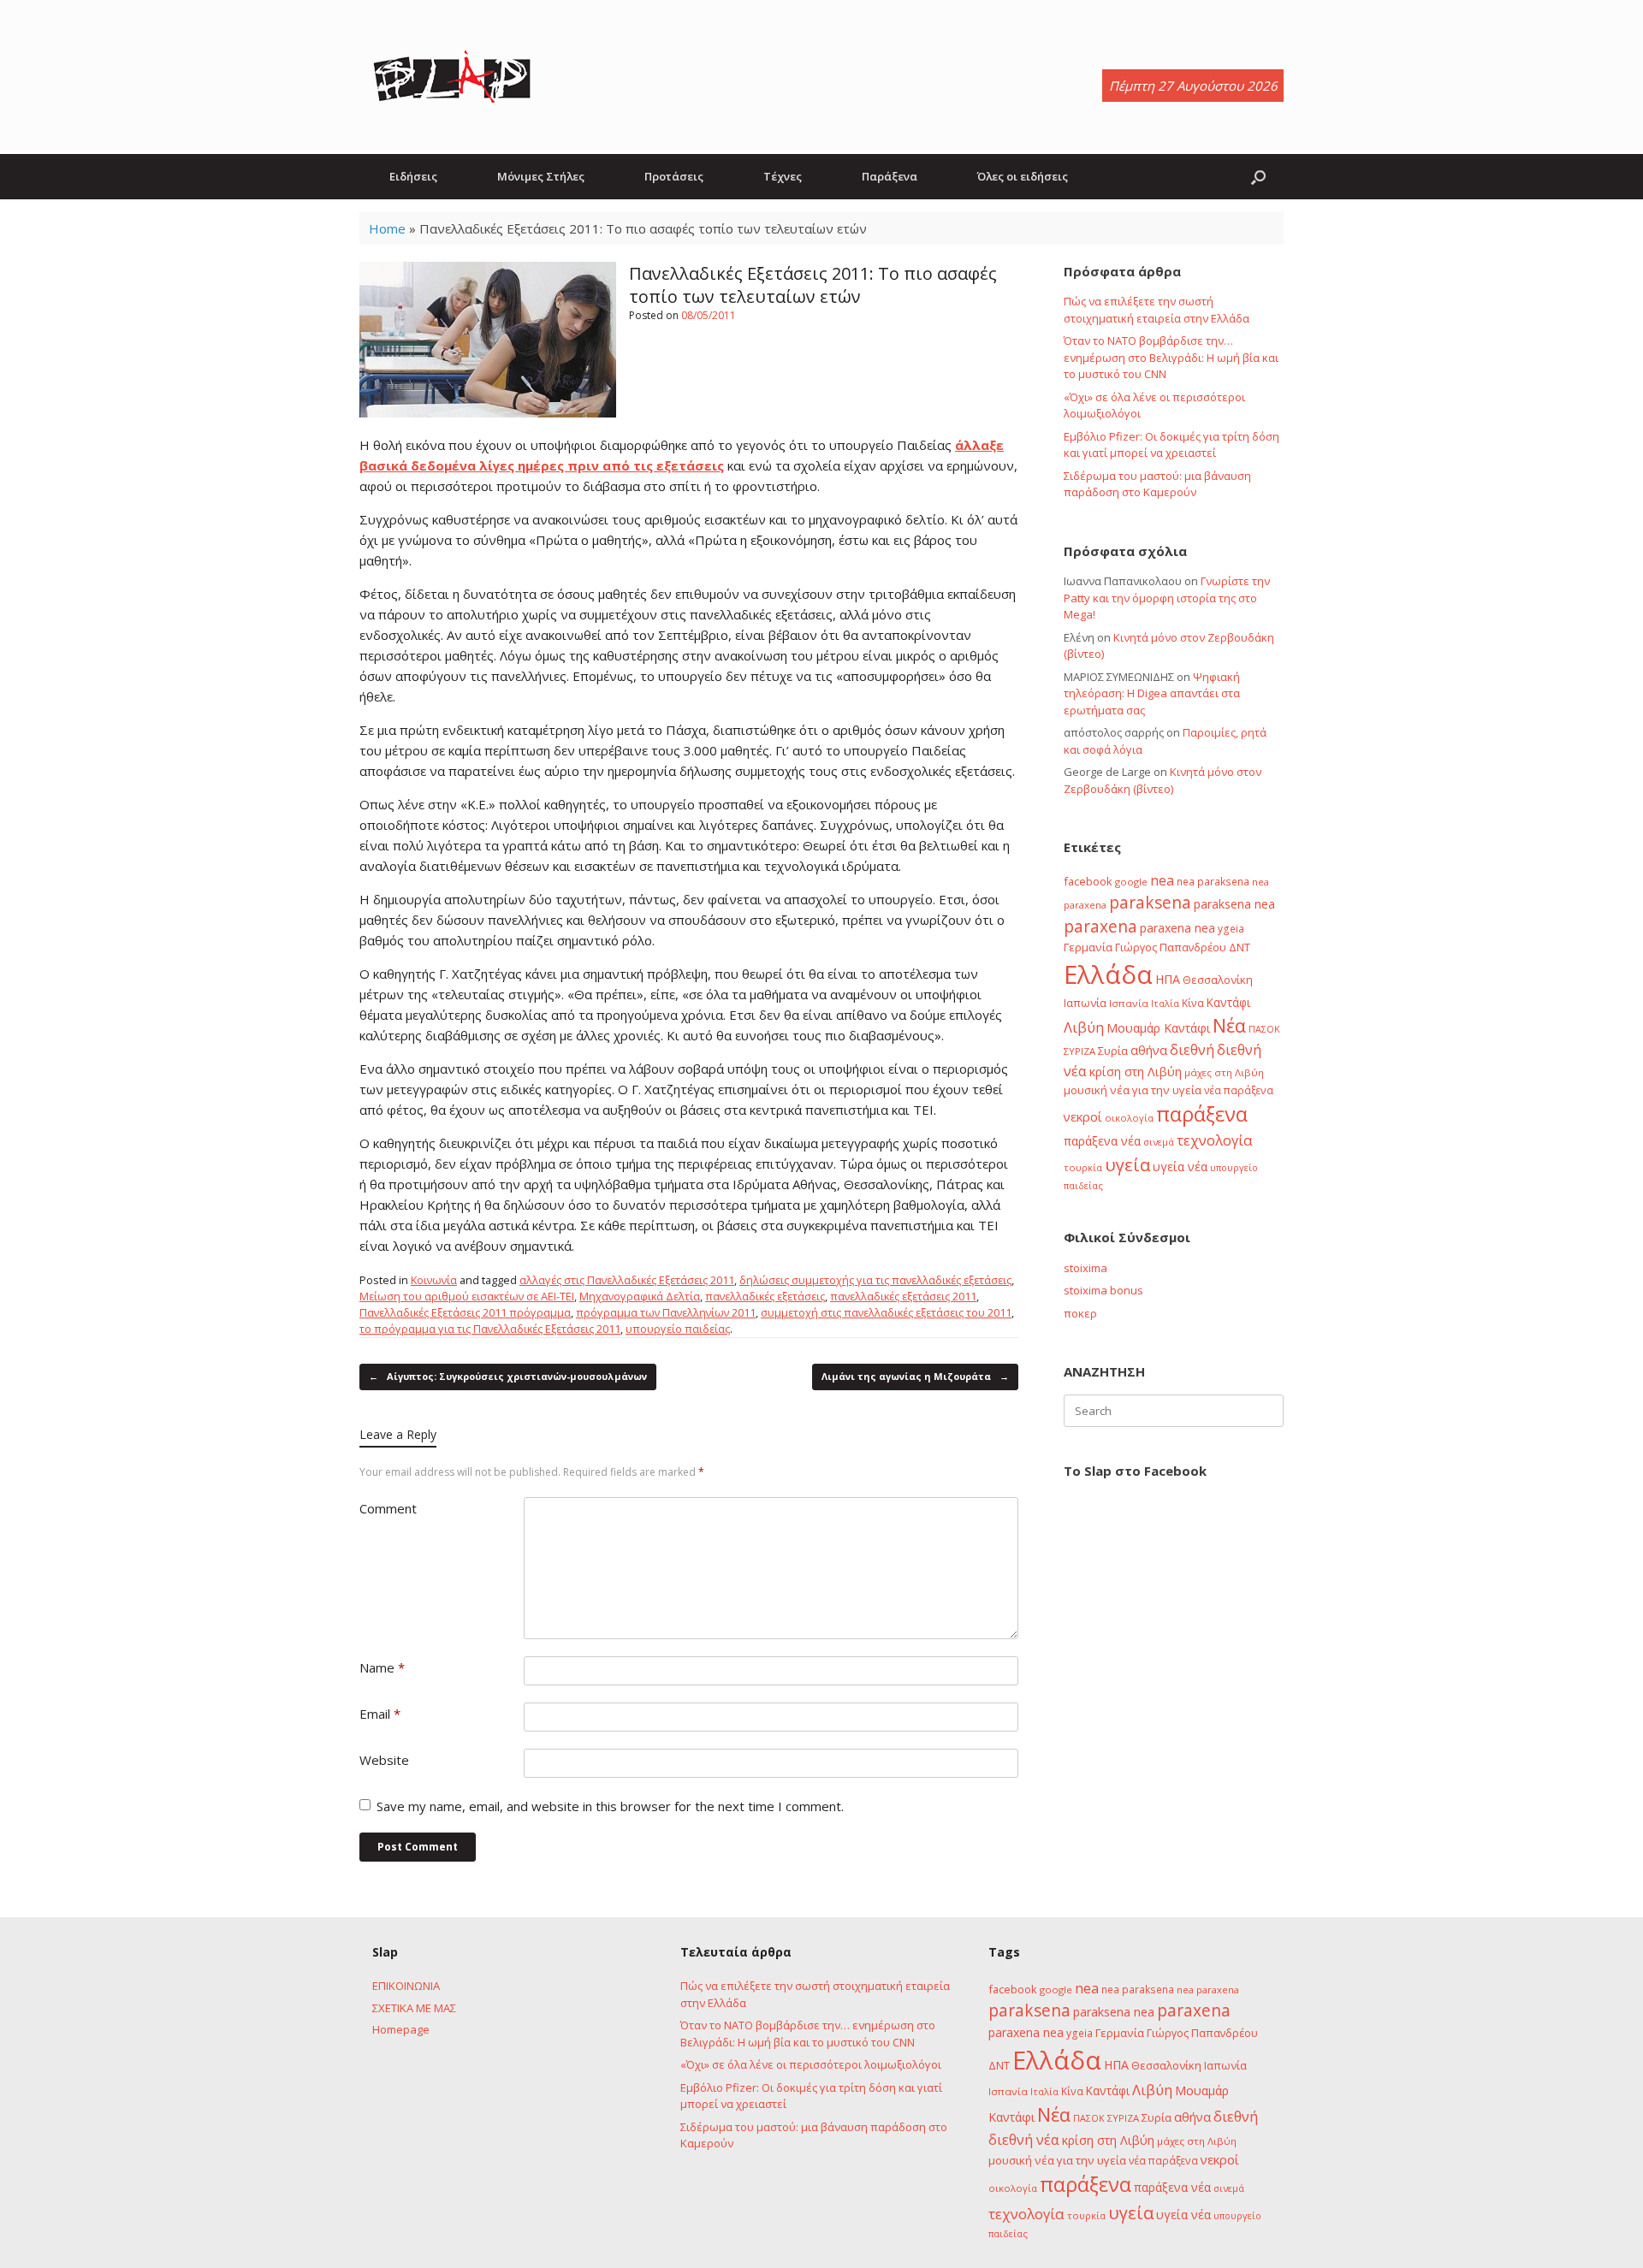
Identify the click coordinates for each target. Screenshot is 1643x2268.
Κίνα (1193, 1003)
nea (1162, 880)
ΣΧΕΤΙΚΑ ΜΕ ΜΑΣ (414, 2008)
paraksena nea (1234, 904)
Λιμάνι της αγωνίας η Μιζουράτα (915, 1376)
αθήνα (1149, 1050)
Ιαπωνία (1085, 1003)
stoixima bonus (1103, 1290)
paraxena (1100, 927)
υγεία (1127, 1164)
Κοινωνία (434, 1280)
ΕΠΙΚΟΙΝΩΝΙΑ (406, 1986)
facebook (1088, 881)
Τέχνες (783, 176)
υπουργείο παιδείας (678, 1329)
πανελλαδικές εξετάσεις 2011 (903, 1296)
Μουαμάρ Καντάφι (1158, 1028)
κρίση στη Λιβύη (1136, 1072)
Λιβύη (1084, 1027)
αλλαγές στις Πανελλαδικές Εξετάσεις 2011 (627, 1280)
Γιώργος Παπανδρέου (1171, 947)
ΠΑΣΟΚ (1264, 1029)
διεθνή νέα (1024, 2140)
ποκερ (1080, 1313)
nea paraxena (1208, 1990)
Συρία (1113, 1051)
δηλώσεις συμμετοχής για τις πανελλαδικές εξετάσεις (875, 1280)
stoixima (1085, 1268)
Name (382, 1667)
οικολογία (1129, 1118)
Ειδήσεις (413, 176)
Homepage (401, 2029)
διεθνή (1192, 1050)
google (1131, 882)
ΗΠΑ (1168, 979)
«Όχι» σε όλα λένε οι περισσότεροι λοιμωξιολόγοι (811, 2064)
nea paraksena (1213, 881)
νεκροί (1083, 1116)
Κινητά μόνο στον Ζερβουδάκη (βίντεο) (1163, 780)
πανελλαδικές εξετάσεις (765, 1296)
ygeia (1231, 928)
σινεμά (1159, 1142)
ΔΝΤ (1240, 947)
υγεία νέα (1180, 1167)
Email (380, 1714)
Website (384, 1760)
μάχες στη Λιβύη (1224, 1072)
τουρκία (1083, 1167)
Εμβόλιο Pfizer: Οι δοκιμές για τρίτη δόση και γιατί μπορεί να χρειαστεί (1171, 445)
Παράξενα (890, 176)
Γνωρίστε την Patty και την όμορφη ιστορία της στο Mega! (1167, 598)
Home (387, 228)
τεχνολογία (1215, 1140)
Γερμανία (1088, 947)
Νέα (1229, 1025)
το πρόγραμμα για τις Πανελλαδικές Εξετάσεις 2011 (490, 1329)
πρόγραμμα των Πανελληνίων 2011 (666, 1312)
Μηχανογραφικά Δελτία (640, 1296)
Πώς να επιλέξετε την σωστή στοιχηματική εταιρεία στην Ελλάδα (1157, 310)
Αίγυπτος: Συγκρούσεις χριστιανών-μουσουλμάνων (508, 1376)
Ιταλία (1165, 1003)
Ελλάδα (1108, 974)
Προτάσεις (674, 176)
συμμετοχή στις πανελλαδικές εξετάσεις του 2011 (886, 1312)
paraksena (1150, 903)
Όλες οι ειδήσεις (1023, 176)
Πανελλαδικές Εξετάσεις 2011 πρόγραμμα (465, 1312)
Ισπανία (1129, 1003)
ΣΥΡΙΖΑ (1080, 1051)
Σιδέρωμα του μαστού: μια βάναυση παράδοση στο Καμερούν (1157, 484)
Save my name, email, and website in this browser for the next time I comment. (610, 1806)
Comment (388, 1508)
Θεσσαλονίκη (1218, 980)
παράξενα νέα (1102, 1141)
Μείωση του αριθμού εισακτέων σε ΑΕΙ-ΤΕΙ (467, 1296)
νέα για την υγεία (1156, 1090)
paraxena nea (1177, 928)
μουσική (1085, 1090)
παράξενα (1202, 1114)
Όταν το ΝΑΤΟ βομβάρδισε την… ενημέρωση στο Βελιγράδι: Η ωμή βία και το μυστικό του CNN (1171, 357)
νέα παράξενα (1239, 1090)
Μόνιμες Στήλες (541, 176)
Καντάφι (1228, 1003)
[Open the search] (1258, 177)
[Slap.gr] (452, 77)
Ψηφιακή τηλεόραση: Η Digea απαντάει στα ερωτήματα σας (1152, 693)
